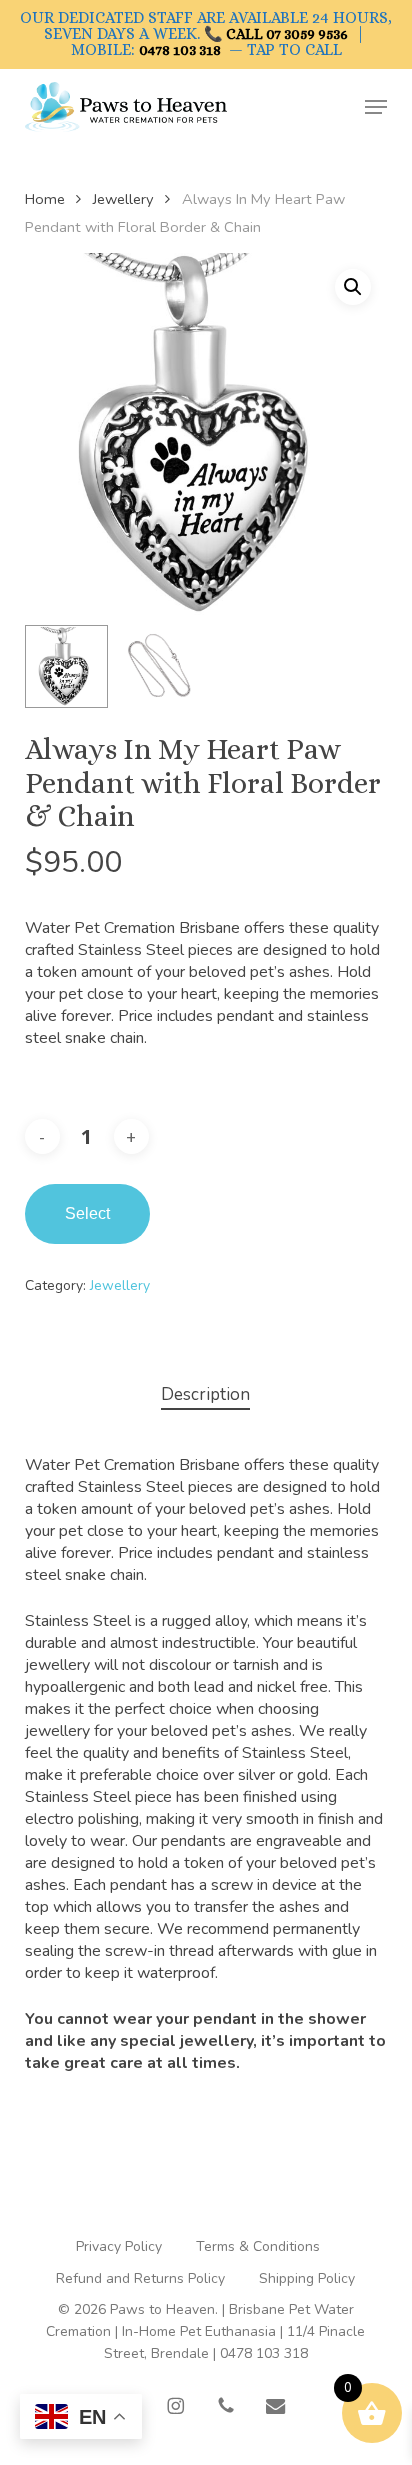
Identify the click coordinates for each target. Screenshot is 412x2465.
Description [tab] (205, 1394)
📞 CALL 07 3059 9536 (276, 34)
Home (45, 199)
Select (87, 1213)
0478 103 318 (180, 50)
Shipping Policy (307, 2278)
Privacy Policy (119, 2246)
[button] (376, 107)
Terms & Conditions (258, 2246)
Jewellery (123, 199)
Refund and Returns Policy (140, 2278)
